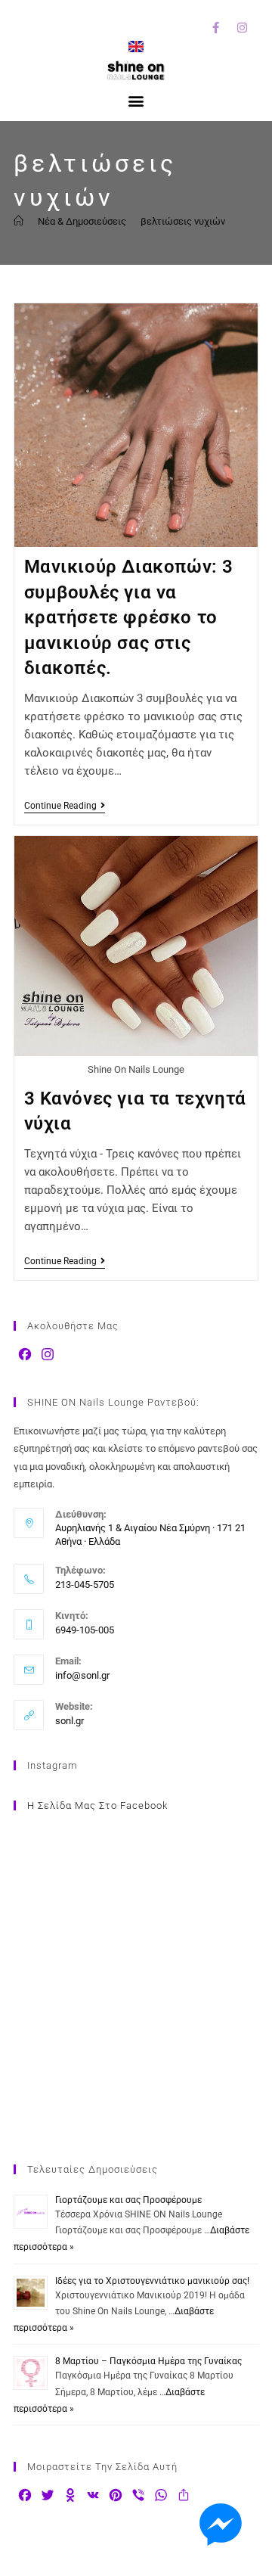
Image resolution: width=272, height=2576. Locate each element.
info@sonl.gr (82, 1675)
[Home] (19, 221)
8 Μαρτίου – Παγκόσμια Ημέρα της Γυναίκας (148, 2361)
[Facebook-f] (215, 27)
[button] (136, 100)
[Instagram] (242, 27)
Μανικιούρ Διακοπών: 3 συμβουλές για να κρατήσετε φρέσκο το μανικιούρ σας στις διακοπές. (129, 617)
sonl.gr (70, 1721)
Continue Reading (65, 806)
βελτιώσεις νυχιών (183, 221)
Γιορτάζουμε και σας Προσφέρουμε (128, 2200)
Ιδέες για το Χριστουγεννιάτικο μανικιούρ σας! (152, 2281)
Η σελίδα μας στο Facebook (97, 1805)
